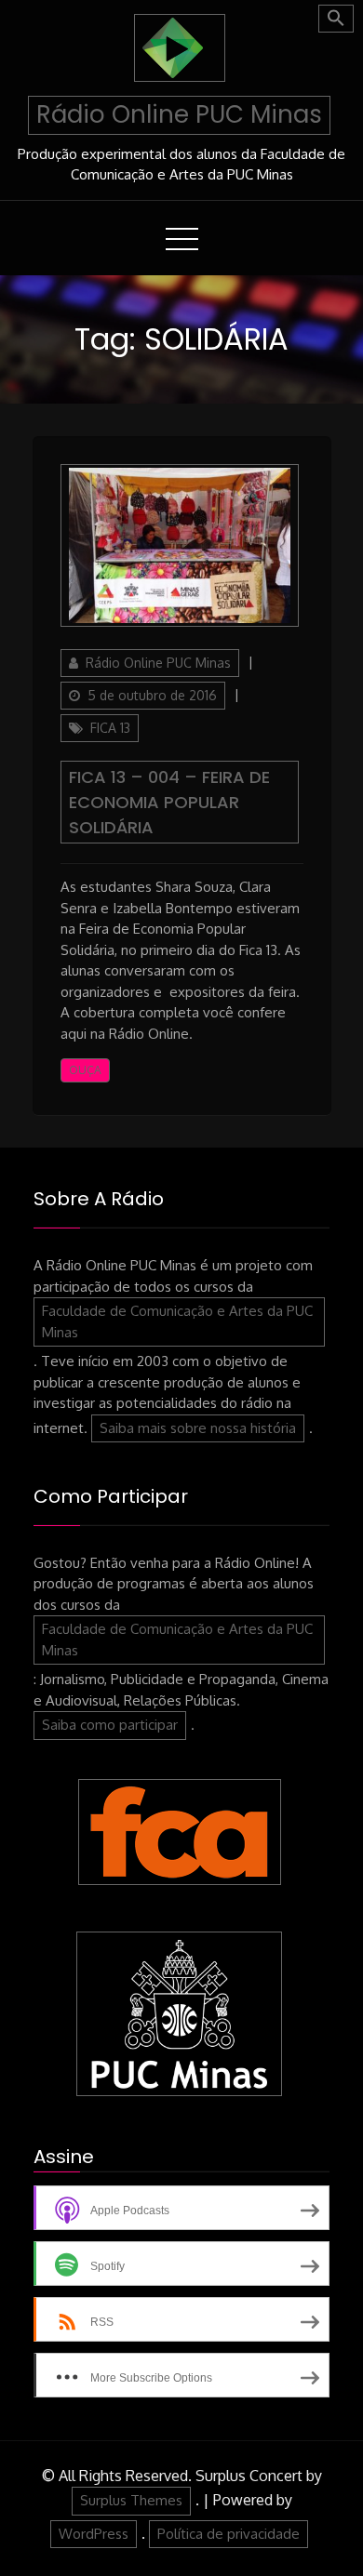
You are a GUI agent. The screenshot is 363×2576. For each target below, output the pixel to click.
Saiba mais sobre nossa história (198, 1428)
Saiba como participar (110, 1725)
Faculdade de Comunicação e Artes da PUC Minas (177, 1321)
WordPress (94, 2534)
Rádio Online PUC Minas (179, 114)
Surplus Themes (131, 2500)
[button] (336, 19)
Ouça (85, 1070)
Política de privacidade (229, 2534)
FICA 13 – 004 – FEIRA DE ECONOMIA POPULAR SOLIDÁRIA (169, 802)
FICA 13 (110, 728)
